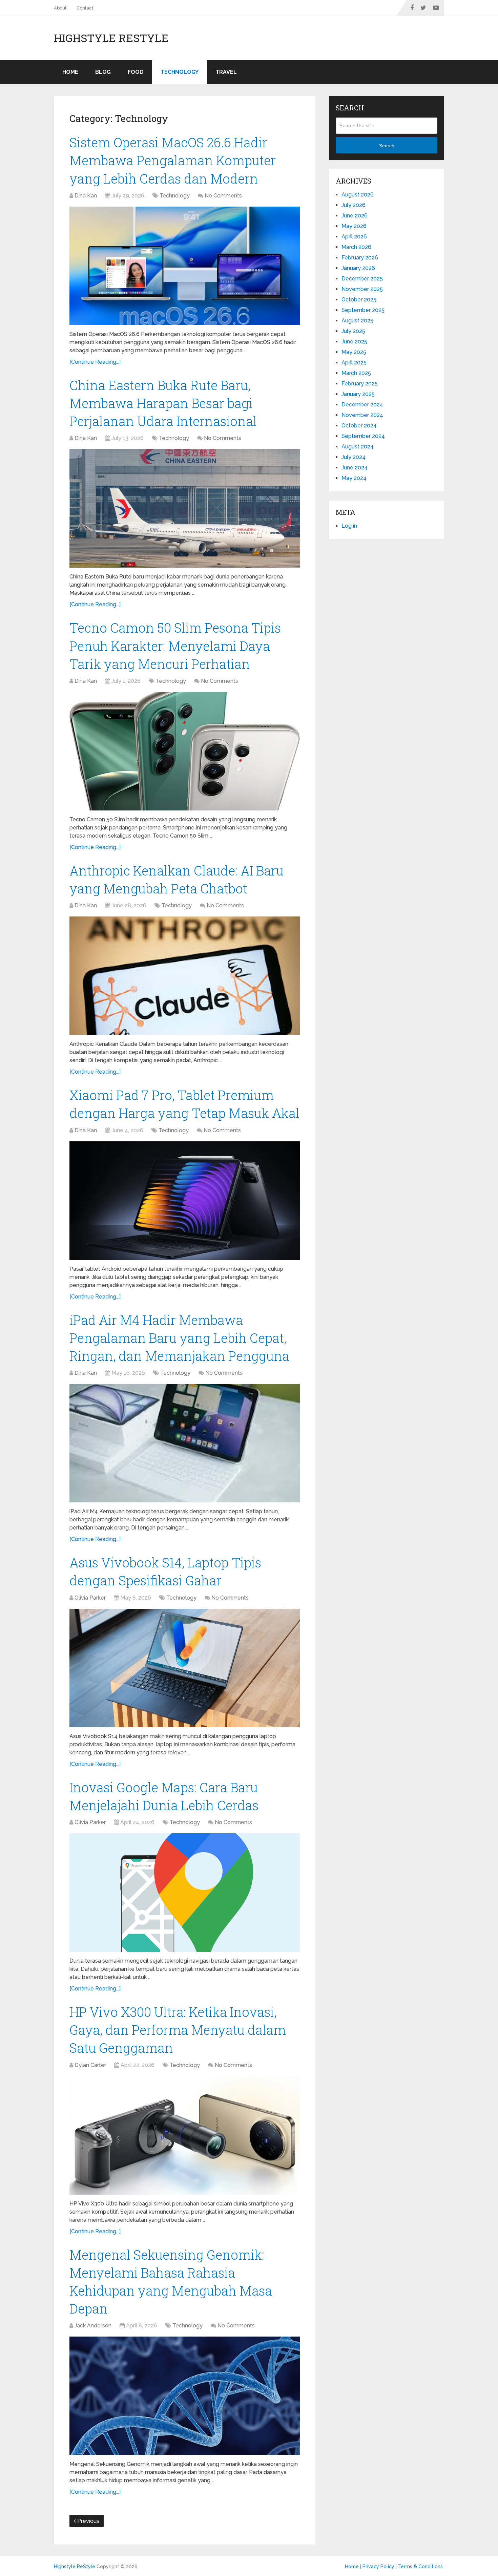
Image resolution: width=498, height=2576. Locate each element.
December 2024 (362, 405)
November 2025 (362, 289)
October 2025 (359, 300)
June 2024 (355, 468)
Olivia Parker (90, 1598)
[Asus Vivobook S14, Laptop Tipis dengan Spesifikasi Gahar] (185, 1668)
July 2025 (353, 331)
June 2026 (355, 216)
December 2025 (362, 279)
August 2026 (358, 195)
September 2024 (363, 436)
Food (136, 72)
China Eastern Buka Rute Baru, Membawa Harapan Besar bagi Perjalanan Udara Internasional (163, 403)
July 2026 (354, 205)
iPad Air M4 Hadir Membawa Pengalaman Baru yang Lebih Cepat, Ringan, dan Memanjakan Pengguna (179, 1338)
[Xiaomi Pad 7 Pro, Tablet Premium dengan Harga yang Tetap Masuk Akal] (185, 1201)
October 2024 (359, 426)
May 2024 (354, 478)
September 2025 (363, 310)
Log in (349, 526)
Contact (85, 8)
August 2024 (358, 447)
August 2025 (357, 321)
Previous (88, 2521)
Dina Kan (86, 196)
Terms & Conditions (420, 2567)
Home (70, 72)
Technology (180, 72)
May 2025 (354, 352)
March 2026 (356, 247)
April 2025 (354, 363)
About (60, 8)
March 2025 (356, 373)
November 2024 (362, 415)
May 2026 (354, 226)
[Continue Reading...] (95, 362)
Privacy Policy (378, 2567)
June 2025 (354, 342)
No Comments (223, 196)
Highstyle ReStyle (111, 38)
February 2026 (360, 258)
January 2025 (358, 394)
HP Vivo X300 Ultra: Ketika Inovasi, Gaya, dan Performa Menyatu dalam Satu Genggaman (178, 2030)
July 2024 (354, 457)
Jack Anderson (93, 2326)
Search (387, 146)
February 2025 (360, 384)
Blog (103, 72)
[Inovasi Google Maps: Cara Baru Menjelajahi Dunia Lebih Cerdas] (185, 1893)
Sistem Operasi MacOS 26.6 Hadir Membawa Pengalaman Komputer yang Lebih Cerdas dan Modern (173, 160)
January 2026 (358, 268)
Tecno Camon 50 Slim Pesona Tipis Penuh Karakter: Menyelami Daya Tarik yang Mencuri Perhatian (175, 646)
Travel (226, 72)
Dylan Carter (90, 2065)
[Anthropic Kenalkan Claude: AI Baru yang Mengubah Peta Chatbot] (185, 976)
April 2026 (354, 237)
